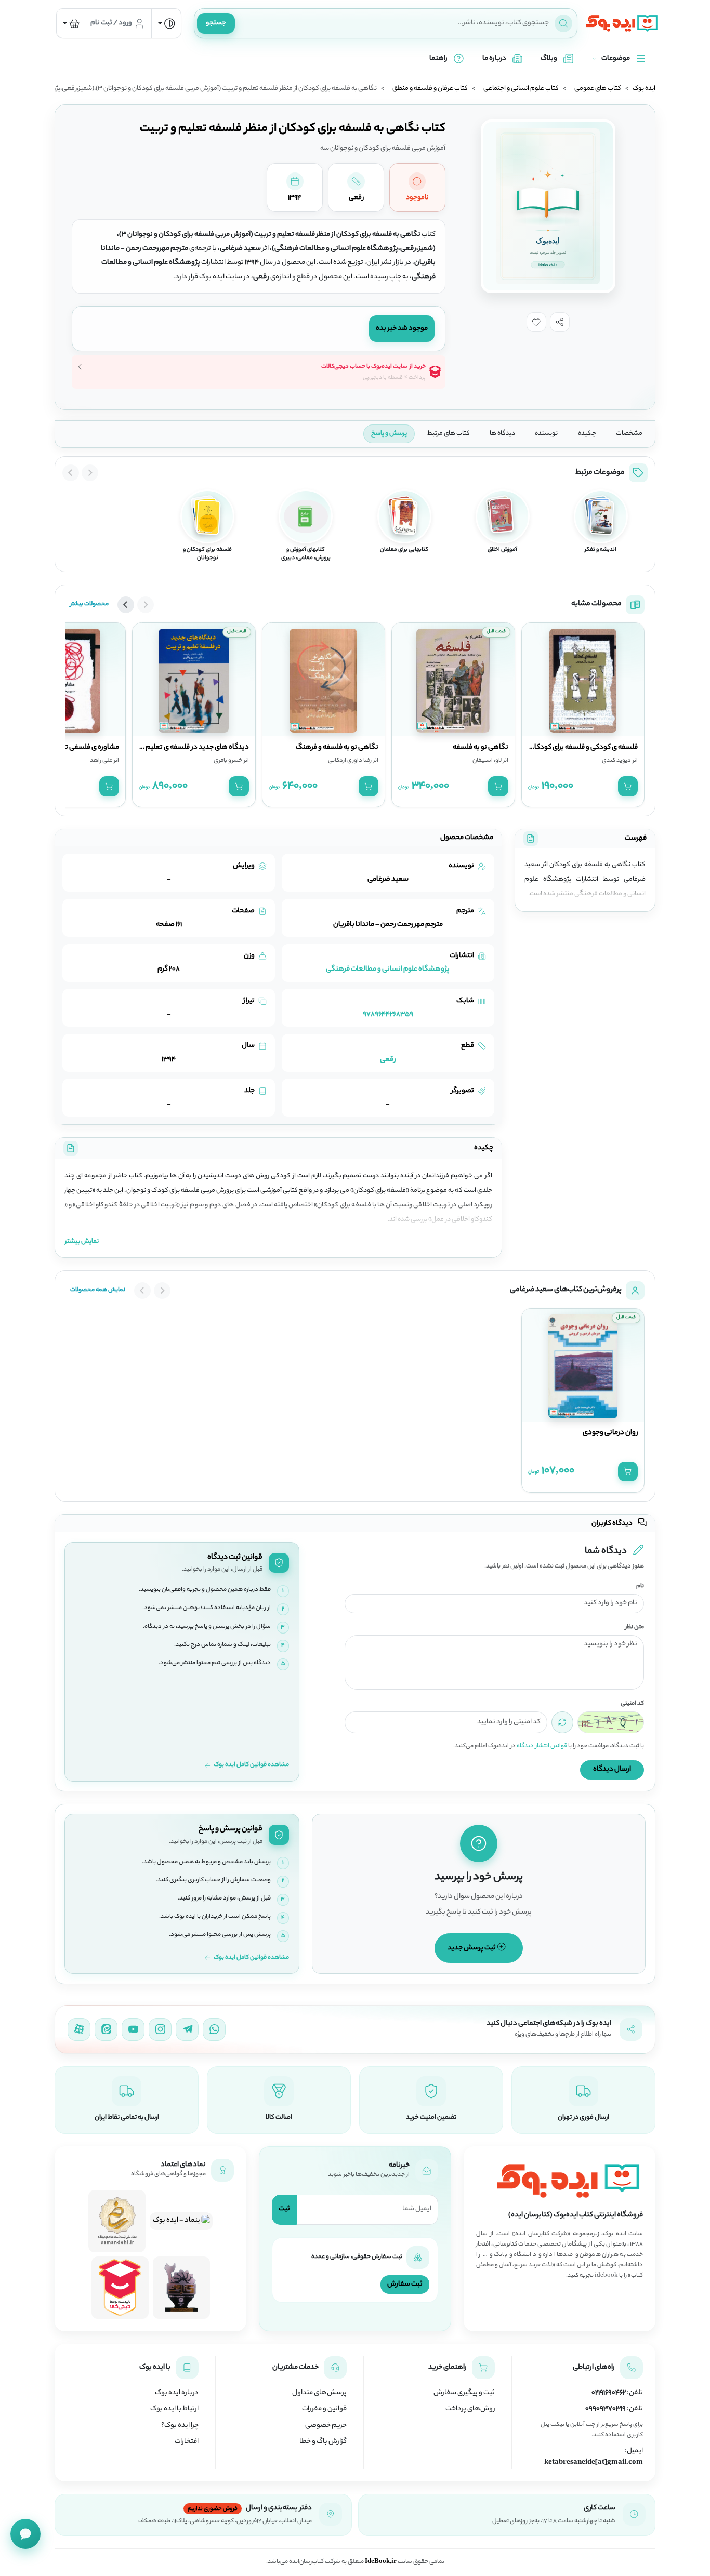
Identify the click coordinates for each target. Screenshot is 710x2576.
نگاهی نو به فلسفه (481, 748)
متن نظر (635, 1628)
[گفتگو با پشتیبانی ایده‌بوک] (25, 2534)
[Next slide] (71, 473)
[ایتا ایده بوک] (106, 2029)
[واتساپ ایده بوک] (214, 2029)
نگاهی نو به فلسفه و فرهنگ (337, 748)
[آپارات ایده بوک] (79, 2029)
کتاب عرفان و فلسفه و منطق (430, 89)
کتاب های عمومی (598, 89)
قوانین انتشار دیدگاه (542, 1746)
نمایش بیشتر (82, 1241)
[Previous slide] (90, 473)
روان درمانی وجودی (610, 1433)
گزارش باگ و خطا (323, 2442)
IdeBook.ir (381, 2562)
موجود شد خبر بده (402, 329)
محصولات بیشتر (89, 604)
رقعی (388, 1060)
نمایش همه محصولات (98, 1290)
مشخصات (629, 434)
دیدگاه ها (502, 434)
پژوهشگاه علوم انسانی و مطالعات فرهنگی (388, 969)
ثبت (284, 2209)
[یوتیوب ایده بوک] (133, 2029)
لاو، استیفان (487, 761)
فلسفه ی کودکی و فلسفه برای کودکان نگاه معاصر (567, 748)
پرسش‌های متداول (319, 2393)
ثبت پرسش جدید (472, 1948)
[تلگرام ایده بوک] (187, 2029)
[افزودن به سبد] (628, 786)
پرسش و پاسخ (389, 434)
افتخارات (187, 2442)
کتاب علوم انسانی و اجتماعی (521, 89)
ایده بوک (644, 89)
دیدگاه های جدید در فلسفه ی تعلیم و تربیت (186, 748)
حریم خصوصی (326, 2426)
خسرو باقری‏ (228, 761)
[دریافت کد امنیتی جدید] (562, 1722)
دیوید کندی (616, 761)
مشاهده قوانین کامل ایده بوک (251, 1765)
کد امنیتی (632, 1704)
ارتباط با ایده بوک (174, 2409)
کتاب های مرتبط (449, 434)
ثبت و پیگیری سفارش (464, 2393)
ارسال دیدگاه (612, 1769)
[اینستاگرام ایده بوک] (160, 2029)
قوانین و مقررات (324, 2409)
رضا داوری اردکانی (350, 761)
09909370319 (606, 2409)
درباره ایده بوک (177, 2393)
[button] (560, 322)
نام (640, 1586)
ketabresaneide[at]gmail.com (594, 2463)
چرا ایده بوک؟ (180, 2426)
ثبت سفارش (405, 2284)
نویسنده (546, 434)
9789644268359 (388, 1014)
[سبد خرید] (71, 23)
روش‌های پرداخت (470, 2409)
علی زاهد (101, 761)
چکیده (587, 434)
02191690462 (609, 2393)
